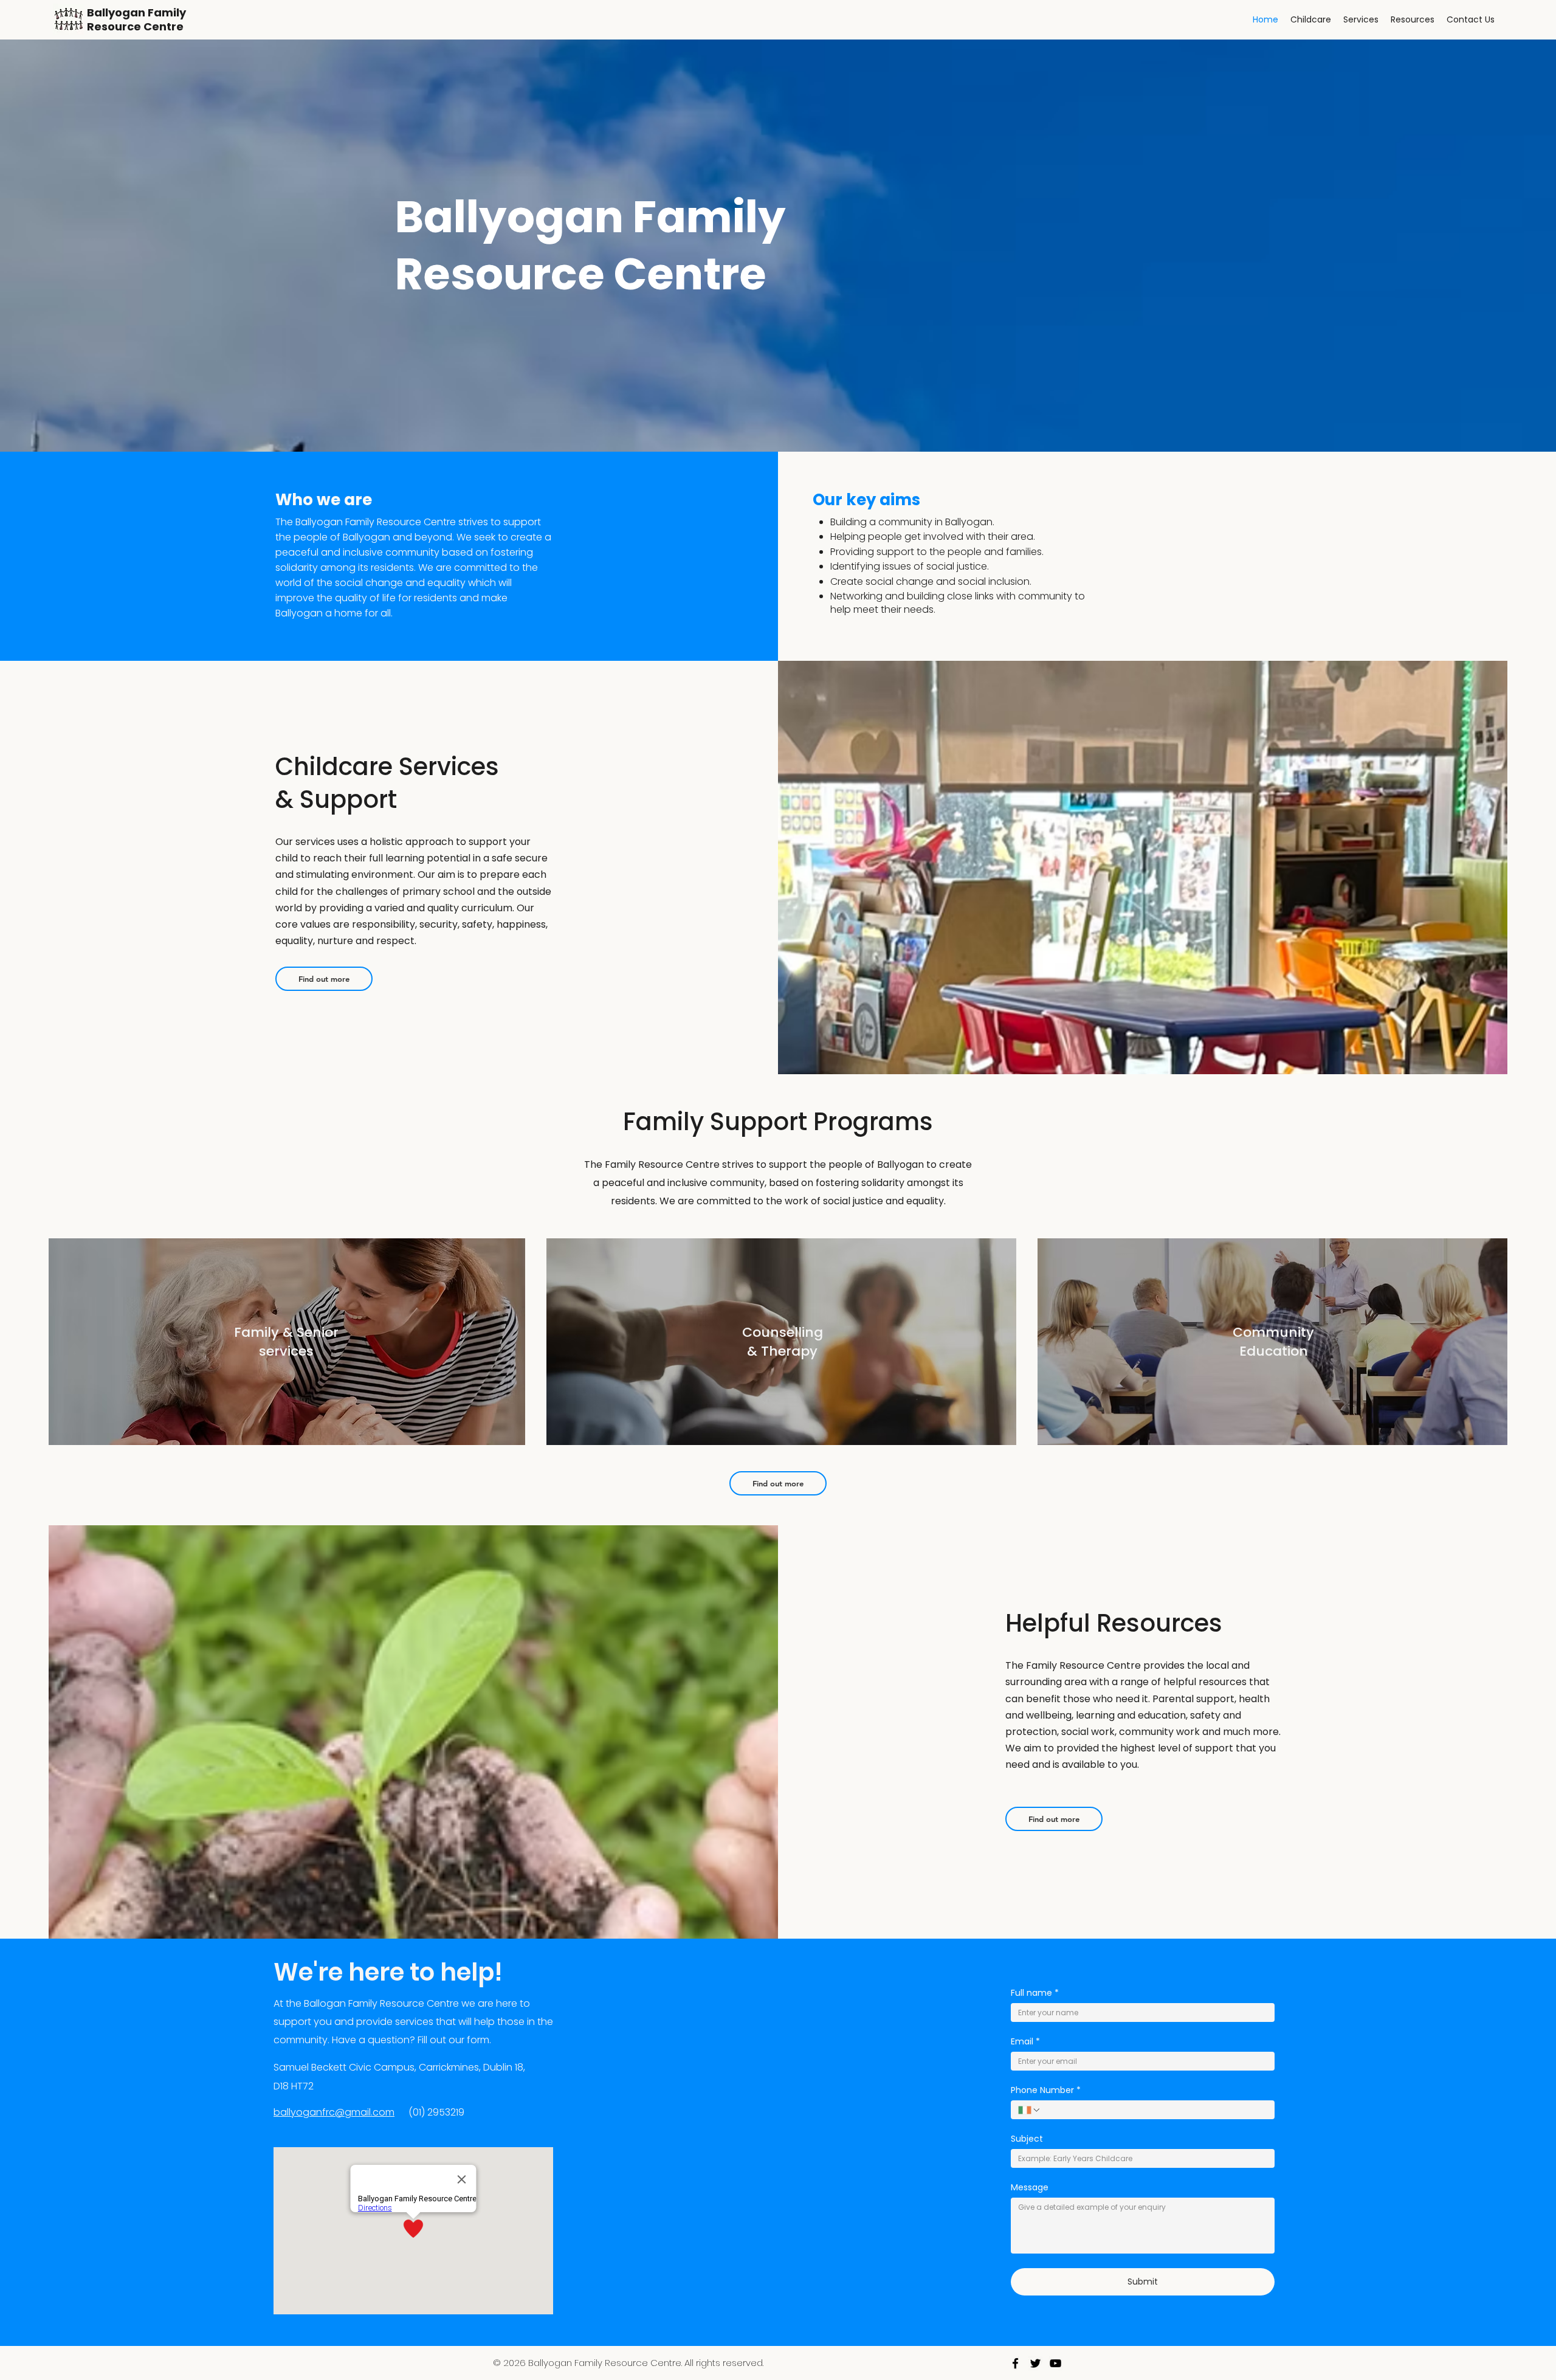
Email (1025, 2042)
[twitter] (1035, 2363)
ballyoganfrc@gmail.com (334, 2112)
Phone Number (1046, 2090)
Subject (1027, 2139)
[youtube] (1055, 2363)
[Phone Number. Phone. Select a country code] (1030, 2110)
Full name (1035, 1993)
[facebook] (1015, 2363)
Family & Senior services (286, 1342)
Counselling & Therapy (783, 1342)
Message (1030, 2188)
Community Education (1273, 1342)
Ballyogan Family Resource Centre (136, 19)
